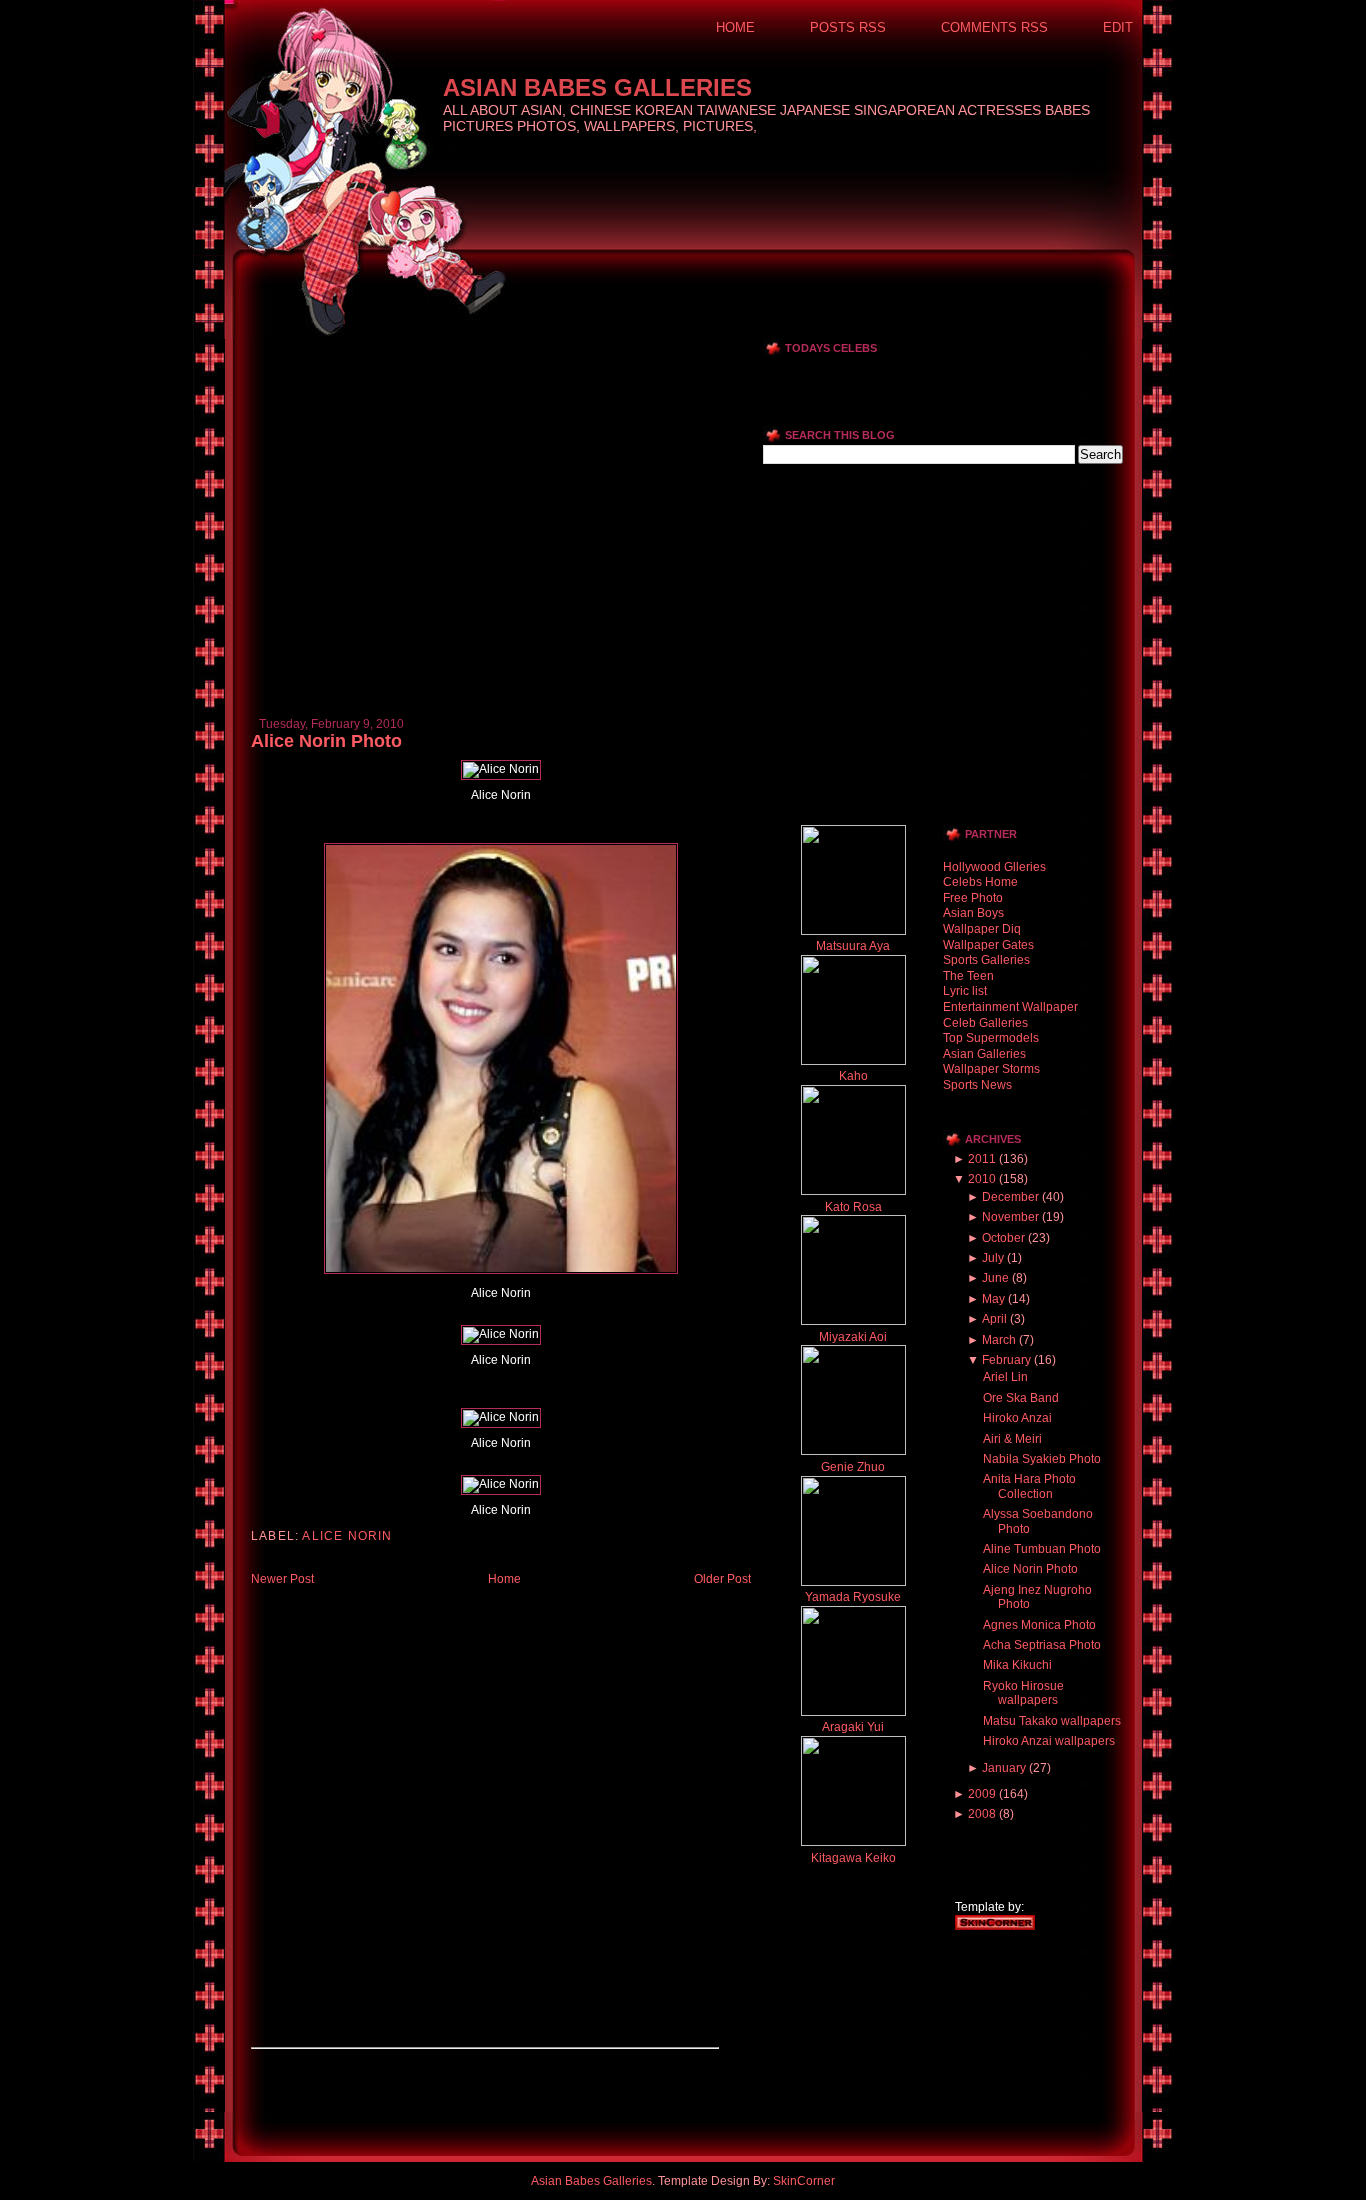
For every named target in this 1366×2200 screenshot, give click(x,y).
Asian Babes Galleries (597, 87)
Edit (1118, 27)
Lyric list (965, 991)
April (994, 1319)
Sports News (977, 1085)
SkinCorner (804, 2181)
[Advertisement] (485, 346)
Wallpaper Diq (982, 929)
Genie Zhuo (853, 1467)
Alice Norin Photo (326, 741)
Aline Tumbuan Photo (1042, 1549)
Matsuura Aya (853, 946)
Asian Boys (973, 913)
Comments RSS (994, 27)
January (1004, 1768)
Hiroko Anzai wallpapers (1049, 1741)
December (1010, 1197)
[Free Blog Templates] (995, 1926)
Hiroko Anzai (1017, 1418)
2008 (982, 1814)
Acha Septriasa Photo (1042, 1645)
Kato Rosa (853, 1207)
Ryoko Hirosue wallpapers (1023, 1693)
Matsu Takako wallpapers (1052, 1721)
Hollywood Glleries (994, 867)
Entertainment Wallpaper (1010, 1007)
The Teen (968, 976)
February (1006, 1360)
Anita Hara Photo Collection (1029, 1486)
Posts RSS (848, 27)
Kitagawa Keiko (853, 1858)
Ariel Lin (1005, 1377)
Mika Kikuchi (1017, 1665)
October (1003, 1238)
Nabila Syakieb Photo (1042, 1459)
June (995, 1278)
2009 (982, 1794)
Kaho (853, 1076)
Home (735, 27)
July (993, 1258)
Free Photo (973, 898)
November (1010, 1217)
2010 (982, 1179)
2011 (982, 1159)
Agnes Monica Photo (1039, 1625)
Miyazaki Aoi (853, 1337)
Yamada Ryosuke (853, 1597)
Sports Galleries (986, 960)
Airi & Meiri (1012, 1439)
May (993, 1299)
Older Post (722, 1579)
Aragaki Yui (853, 1727)
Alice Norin (347, 1536)
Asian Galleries (984, 1054)
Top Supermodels (991, 1038)
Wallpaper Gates (988, 945)
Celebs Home (980, 882)
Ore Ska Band (1021, 1398)
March (999, 1340)
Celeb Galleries (985, 1023)
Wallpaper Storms (991, 1069)
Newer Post (282, 1579)
